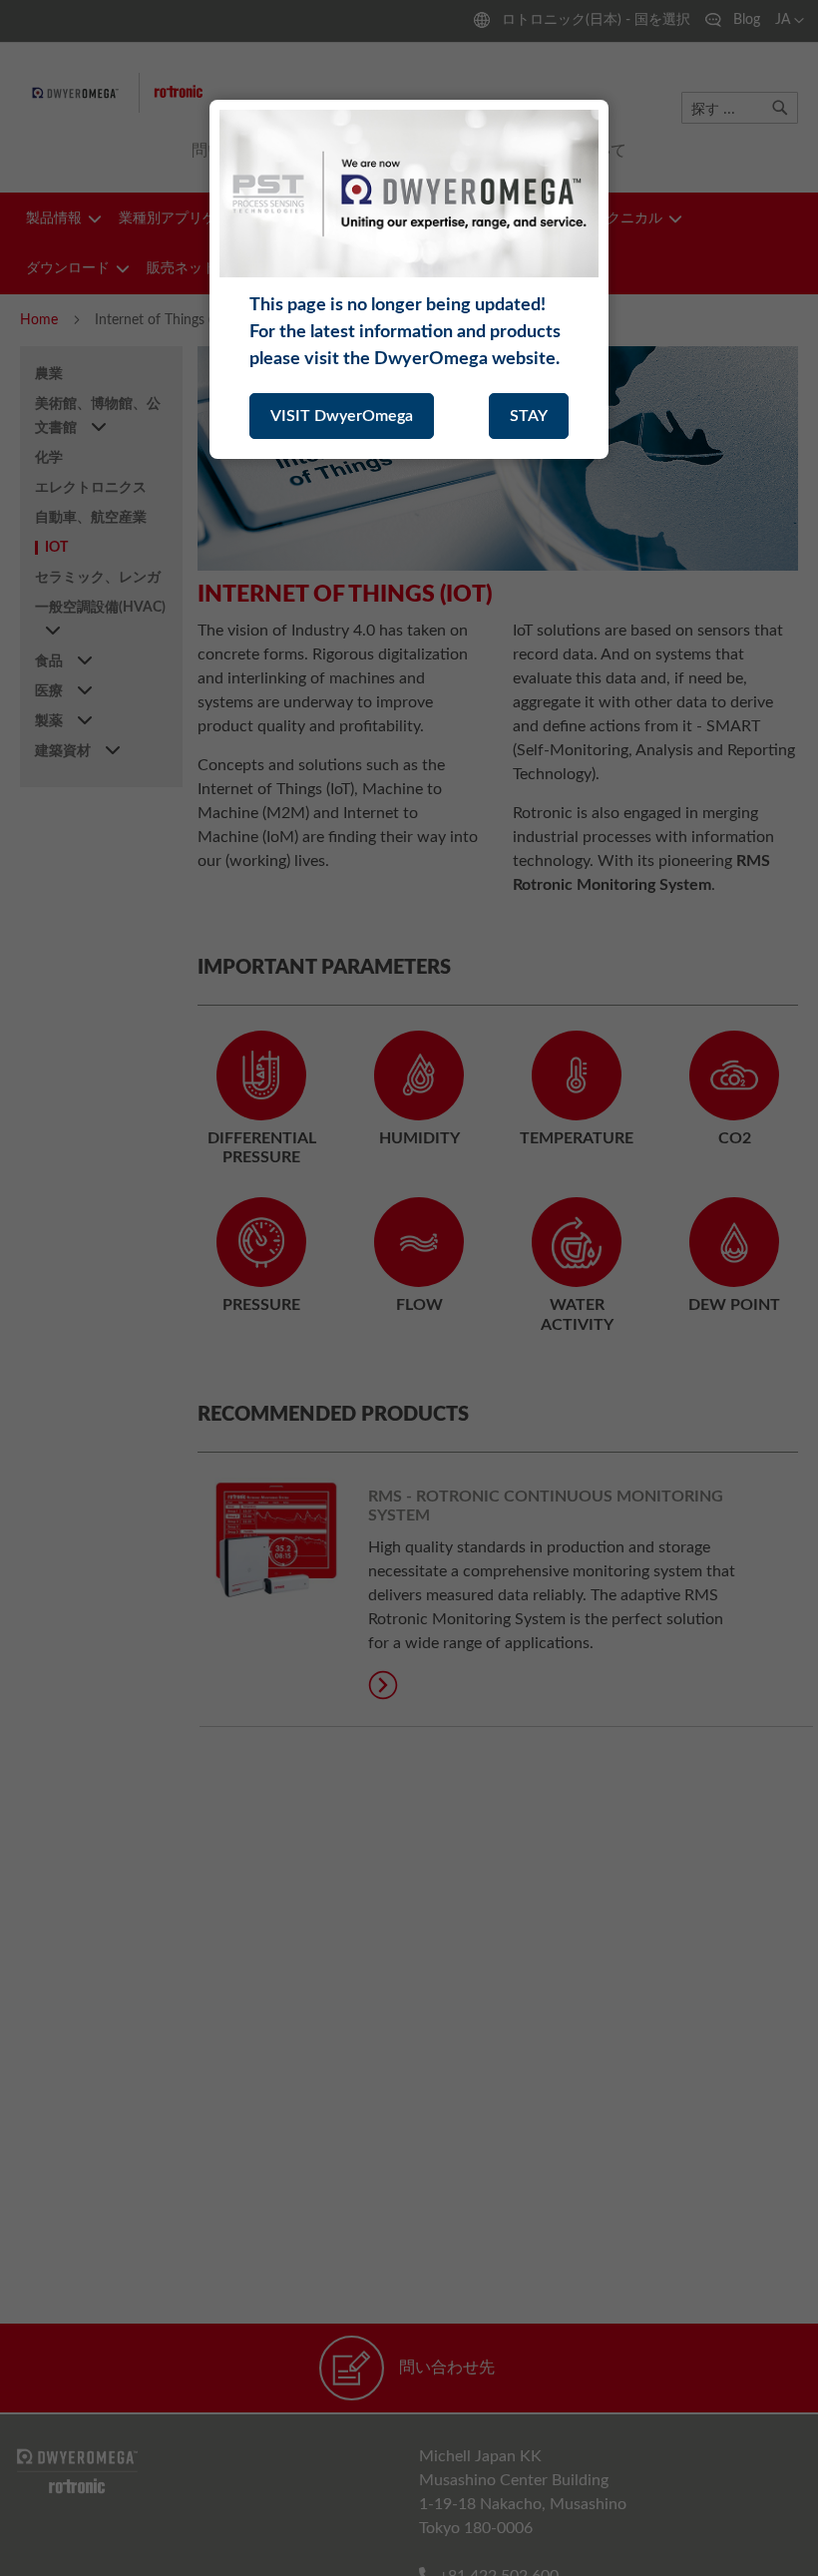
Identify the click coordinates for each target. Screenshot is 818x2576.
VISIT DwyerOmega (342, 416)
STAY (529, 416)
